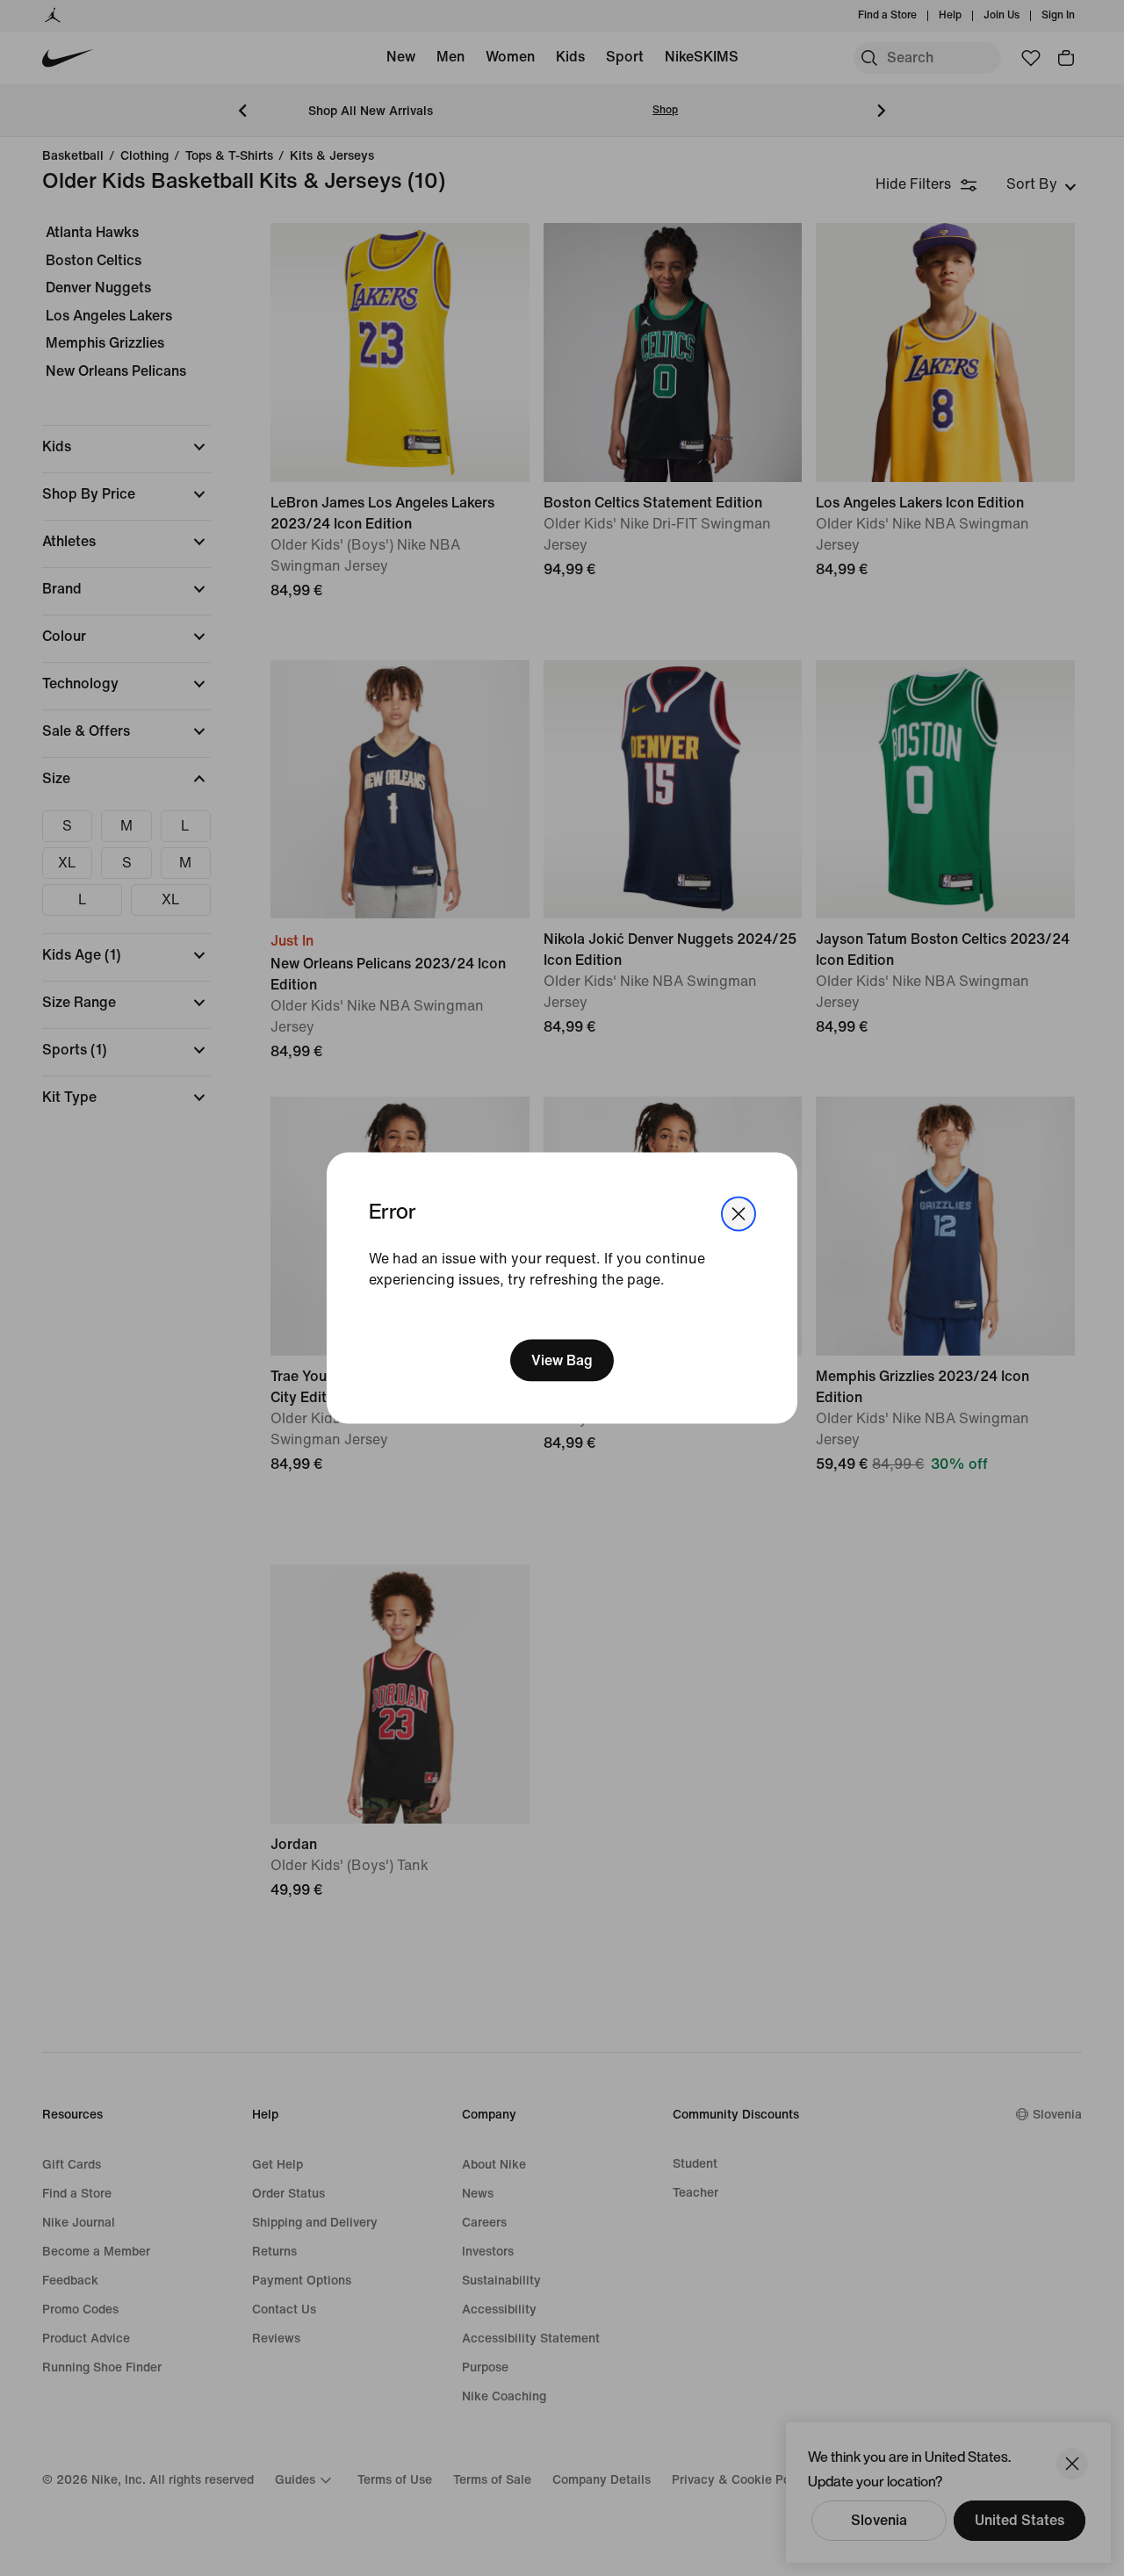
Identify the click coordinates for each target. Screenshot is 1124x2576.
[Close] (739, 1214)
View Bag (562, 1360)
